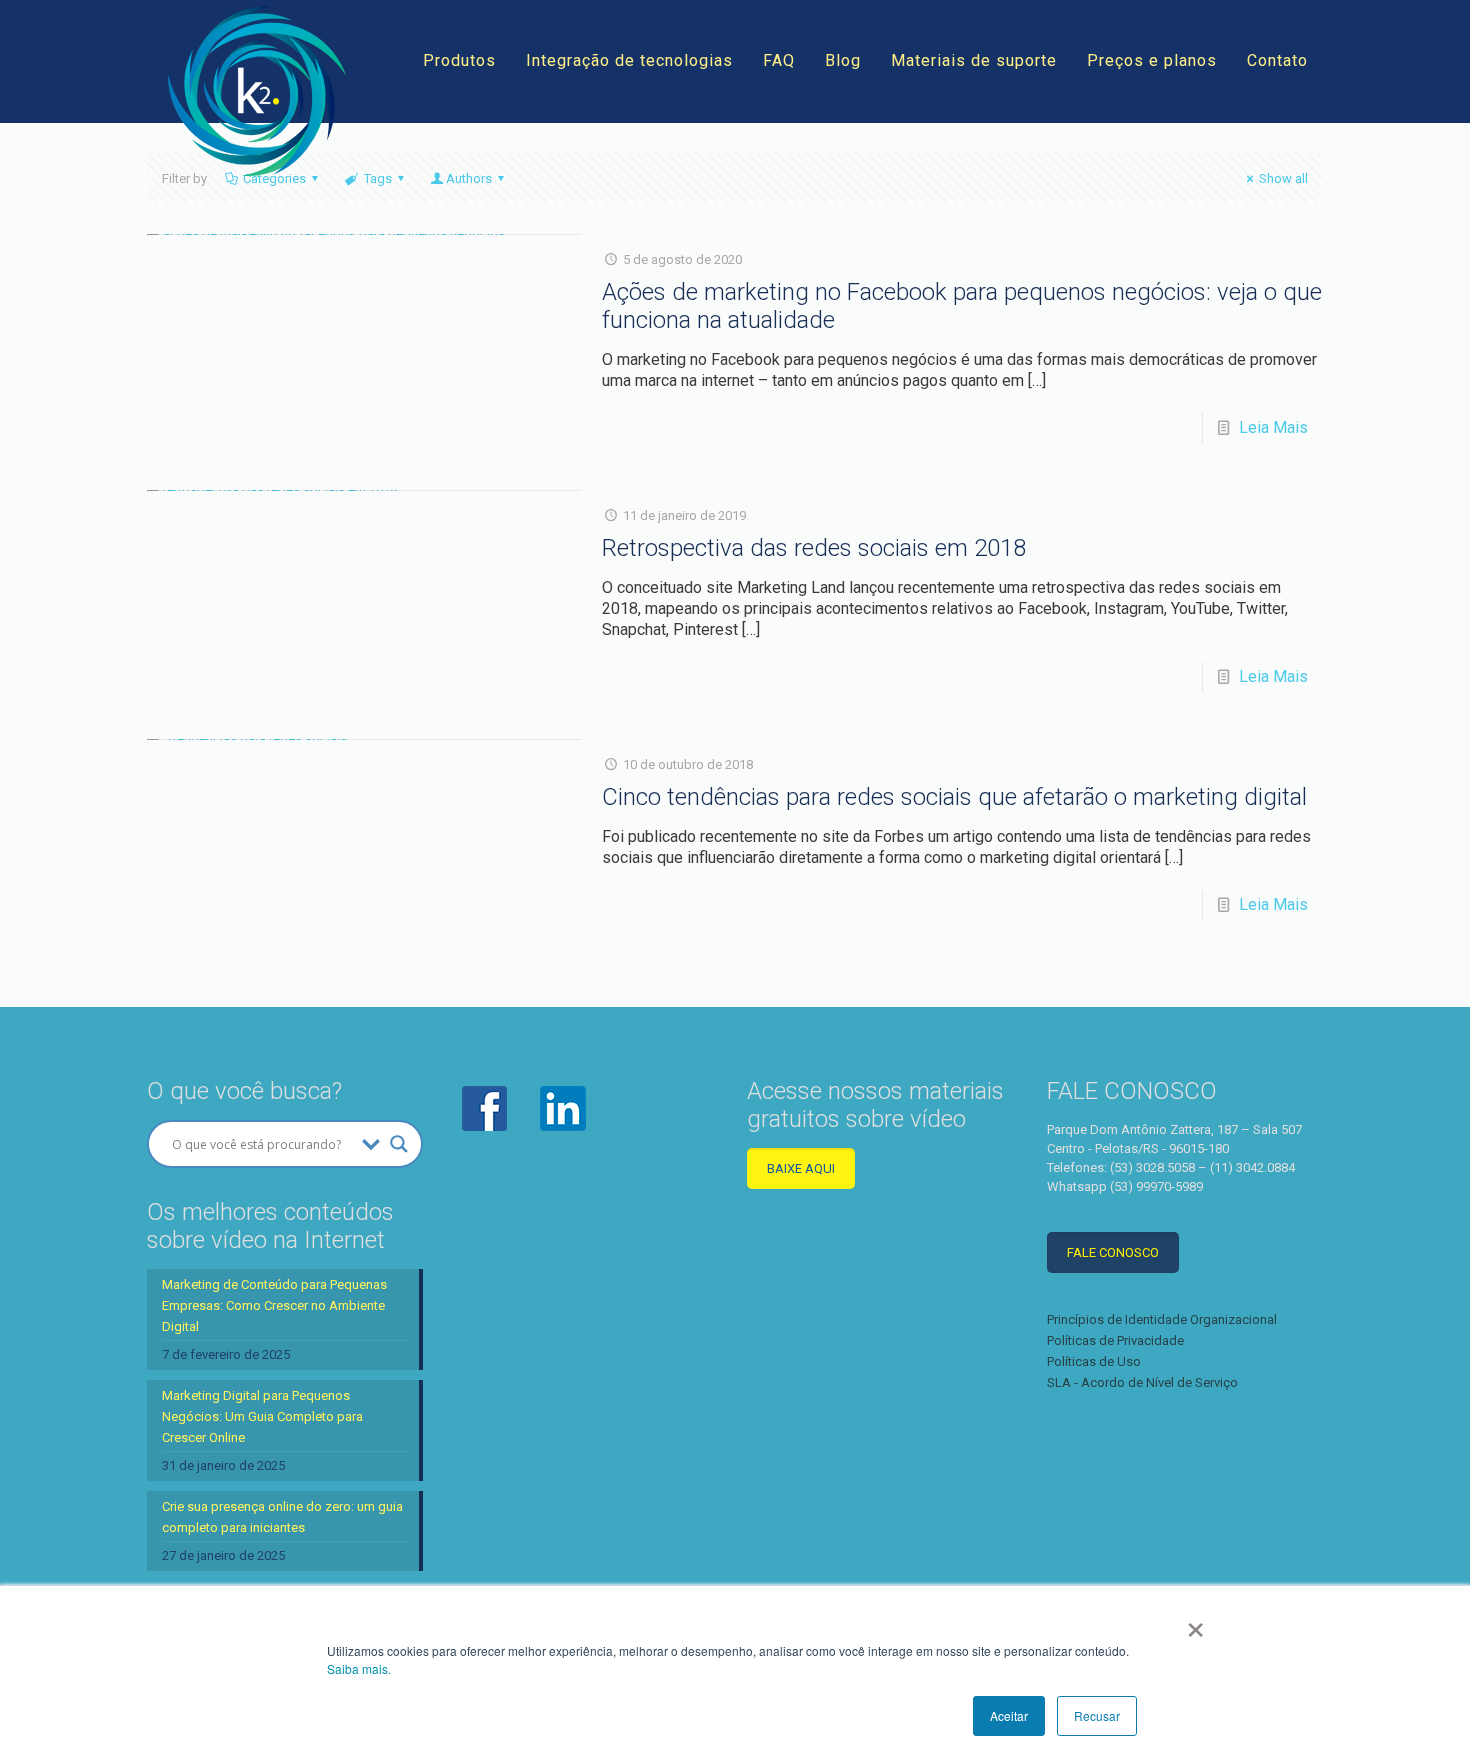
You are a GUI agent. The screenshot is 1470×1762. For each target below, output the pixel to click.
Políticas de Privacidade (1115, 1340)
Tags (378, 178)
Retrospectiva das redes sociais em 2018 (814, 548)
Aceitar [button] (1009, 1715)
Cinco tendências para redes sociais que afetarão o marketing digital (954, 797)
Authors (469, 178)
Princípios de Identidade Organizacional (1162, 1319)
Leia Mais (1273, 427)
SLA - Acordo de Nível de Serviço (1142, 1382)
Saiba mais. (359, 1668)
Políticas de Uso (1094, 1361)
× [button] (1195, 1623)
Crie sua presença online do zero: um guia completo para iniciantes (282, 1517)
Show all (1283, 178)
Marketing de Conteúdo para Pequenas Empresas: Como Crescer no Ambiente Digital (274, 1305)
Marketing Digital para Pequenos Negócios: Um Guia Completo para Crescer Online (262, 1416)
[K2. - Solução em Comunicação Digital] (257, 91)
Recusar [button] (1097, 1715)
